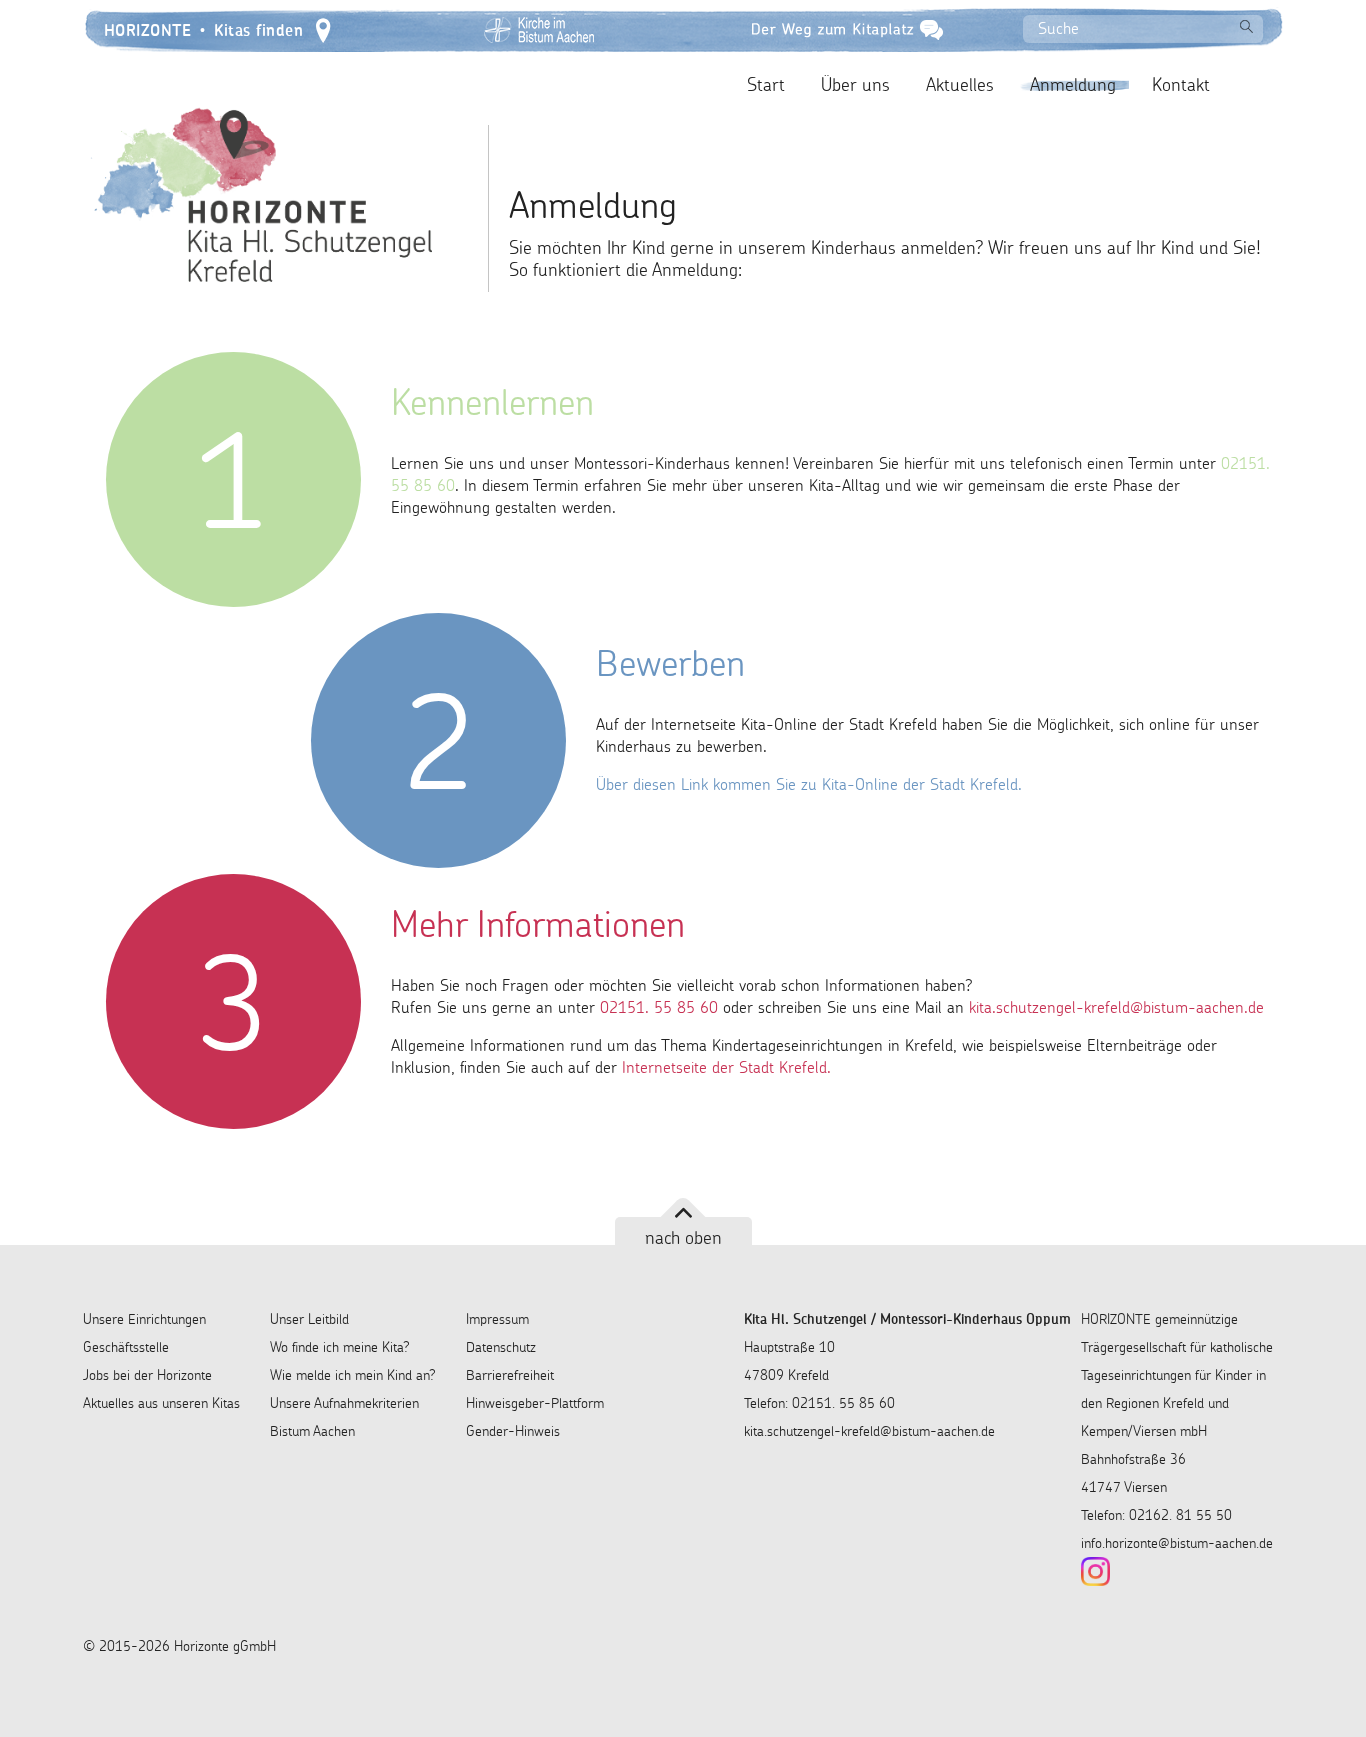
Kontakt (1181, 85)
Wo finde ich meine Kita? (340, 1347)
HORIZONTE (148, 28)
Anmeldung (1073, 85)
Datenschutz (501, 1347)
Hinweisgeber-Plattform (535, 1403)
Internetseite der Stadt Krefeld (724, 1067)
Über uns (855, 85)
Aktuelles (960, 85)
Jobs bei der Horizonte (147, 1375)
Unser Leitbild (309, 1319)
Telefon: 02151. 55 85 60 (819, 1403)
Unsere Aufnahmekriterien (344, 1403)
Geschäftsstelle (126, 1347)
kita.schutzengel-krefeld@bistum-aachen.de (869, 1431)
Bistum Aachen (312, 1431)
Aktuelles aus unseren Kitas (161, 1403)
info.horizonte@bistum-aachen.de (1177, 1543)
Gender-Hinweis (513, 1431)
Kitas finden (258, 28)
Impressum (497, 1319)
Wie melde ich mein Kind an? (353, 1375)
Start (766, 85)
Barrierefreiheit (510, 1375)
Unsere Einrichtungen (144, 1319)
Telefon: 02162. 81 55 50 (1156, 1515)
